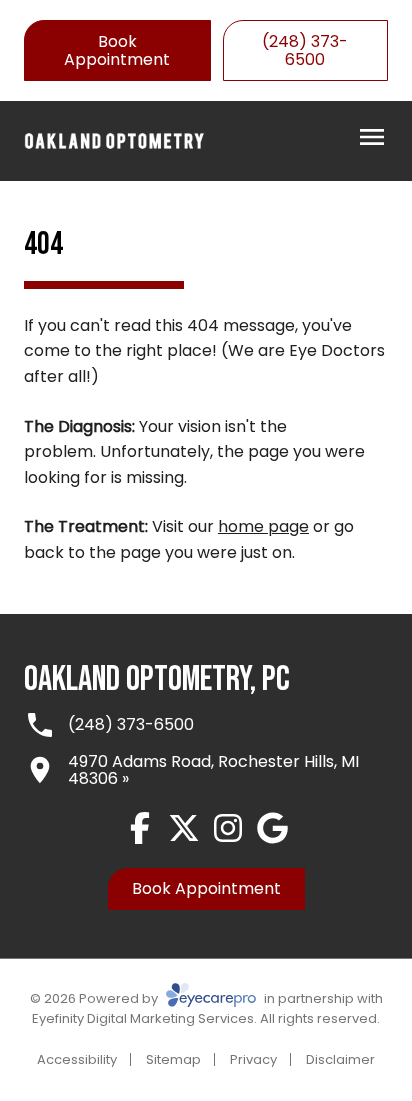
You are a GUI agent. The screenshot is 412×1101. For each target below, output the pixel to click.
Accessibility (77, 1059)
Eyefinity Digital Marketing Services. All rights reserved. (206, 1018)
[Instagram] (228, 828)
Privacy (253, 1059)
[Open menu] (372, 137)
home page (263, 526)
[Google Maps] (272, 828)
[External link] (184, 828)
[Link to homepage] (115, 141)
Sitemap (173, 1059)
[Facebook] (140, 828)
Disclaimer (340, 1059)
